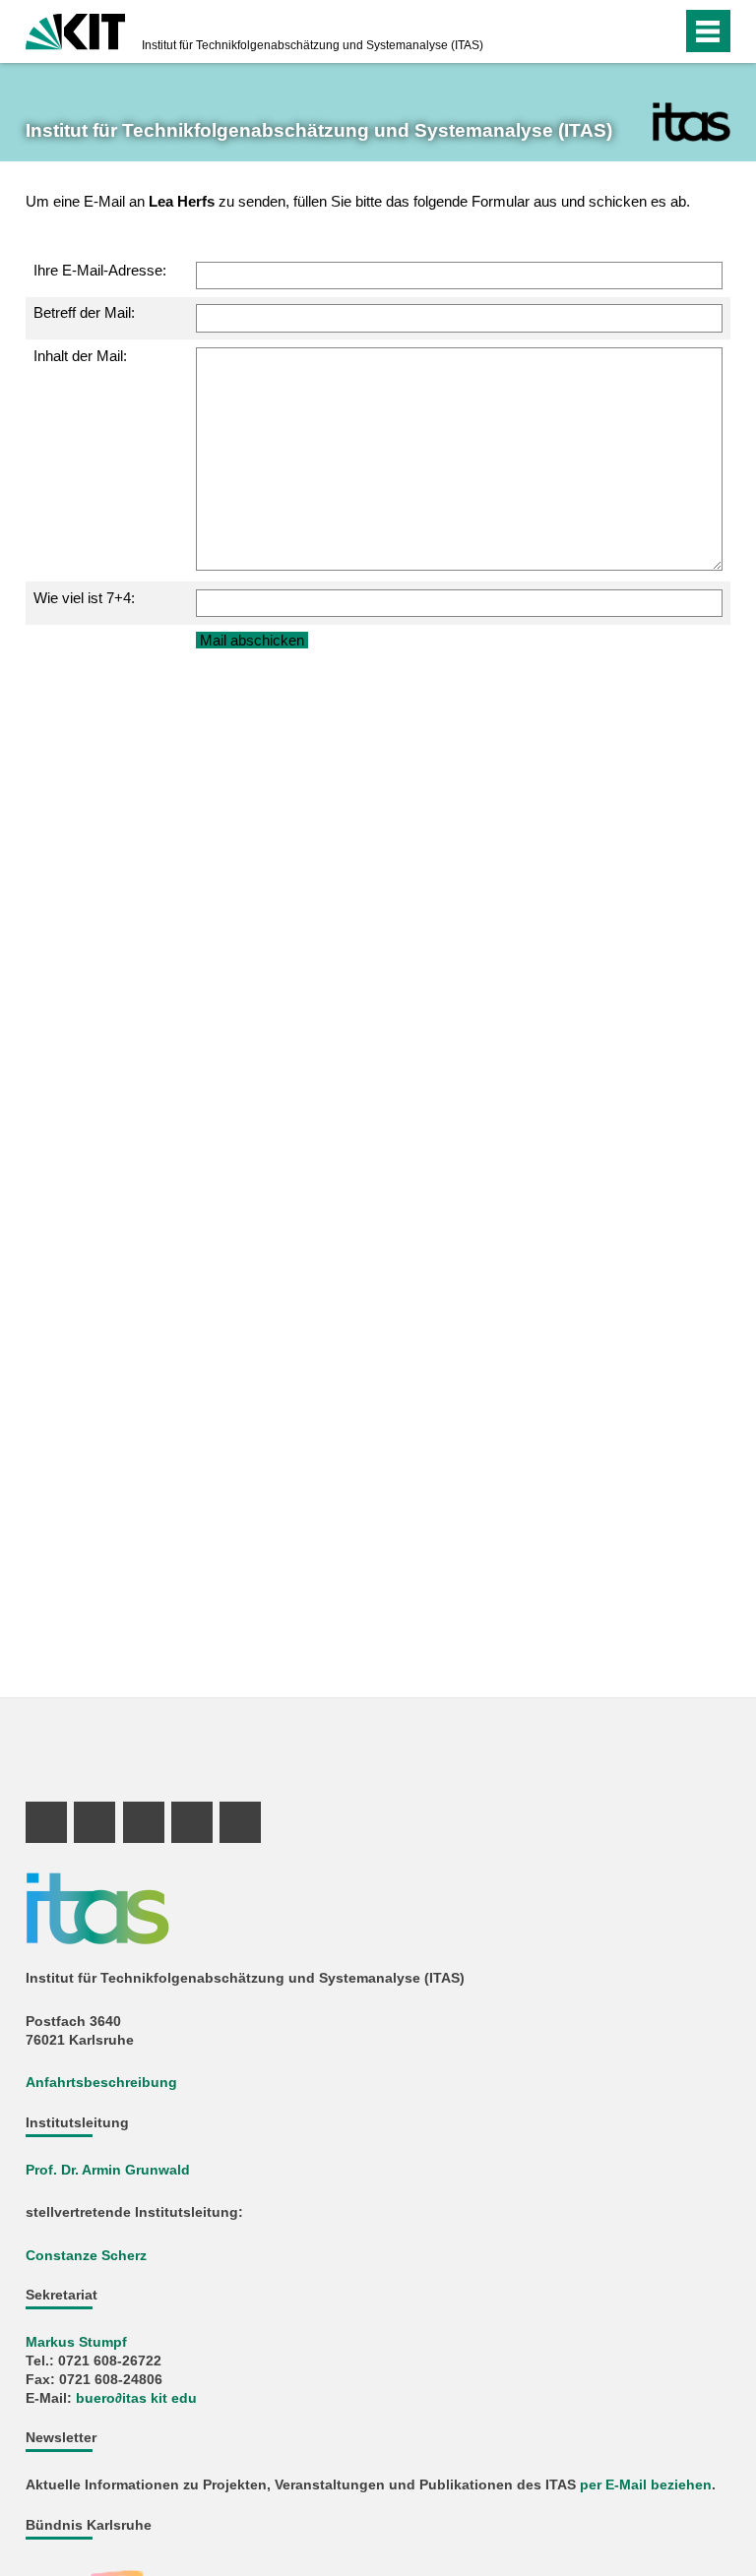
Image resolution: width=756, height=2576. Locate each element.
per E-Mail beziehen (646, 2485)
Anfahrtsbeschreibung (101, 2083)
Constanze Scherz (86, 2256)
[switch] (628, 31)
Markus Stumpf (76, 2342)
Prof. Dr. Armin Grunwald (108, 2170)
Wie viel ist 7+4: (84, 598)
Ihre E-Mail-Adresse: (100, 270)
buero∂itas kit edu (136, 2398)
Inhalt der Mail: (80, 356)
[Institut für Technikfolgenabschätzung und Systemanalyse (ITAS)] (692, 122)
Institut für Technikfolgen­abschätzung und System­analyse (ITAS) (313, 45)
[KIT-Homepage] (75, 30)
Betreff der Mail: (84, 312)
